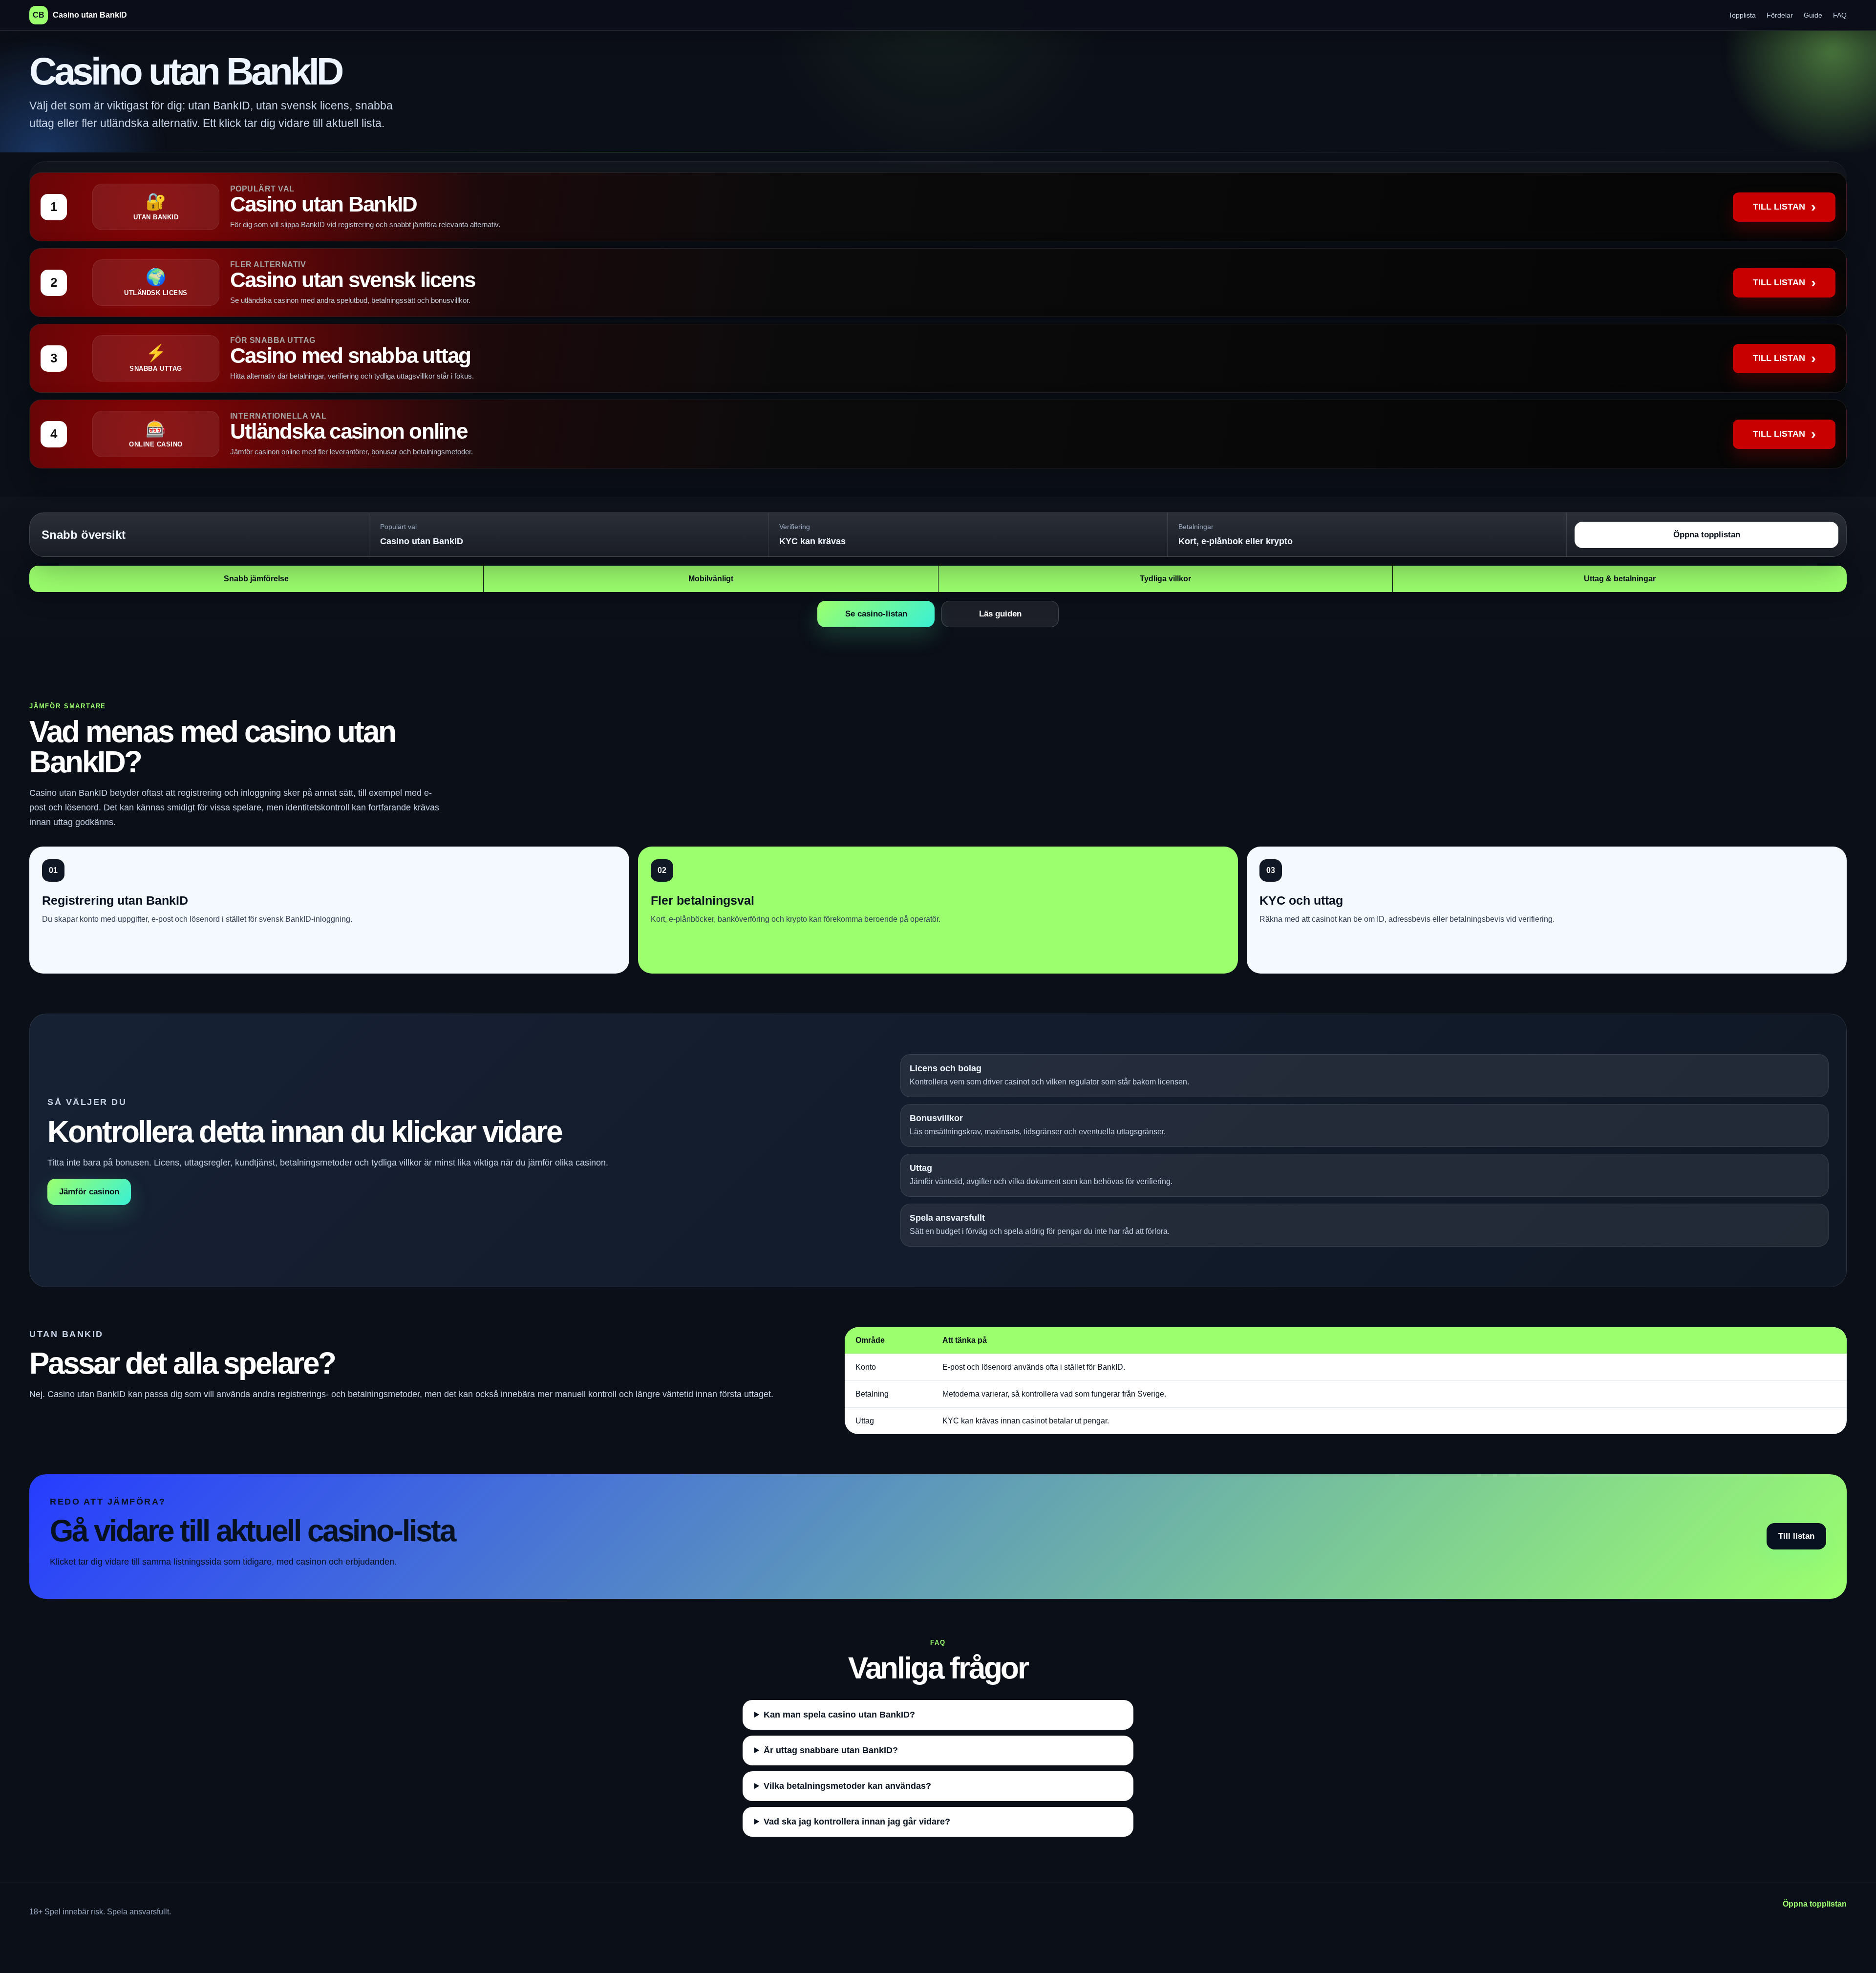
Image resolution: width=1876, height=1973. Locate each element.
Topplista (1742, 15)
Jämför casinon (89, 1192)
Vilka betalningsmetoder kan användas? (847, 1786)
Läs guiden (1000, 614)
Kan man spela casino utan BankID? (839, 1715)
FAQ (1840, 15)
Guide (1813, 15)
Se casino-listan (876, 614)
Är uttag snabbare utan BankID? (831, 1750)
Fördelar (1780, 15)
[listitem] (938, 207)
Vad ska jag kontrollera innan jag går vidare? (857, 1822)
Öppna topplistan (1707, 535)
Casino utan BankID (80, 15)
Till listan (1796, 1536)
